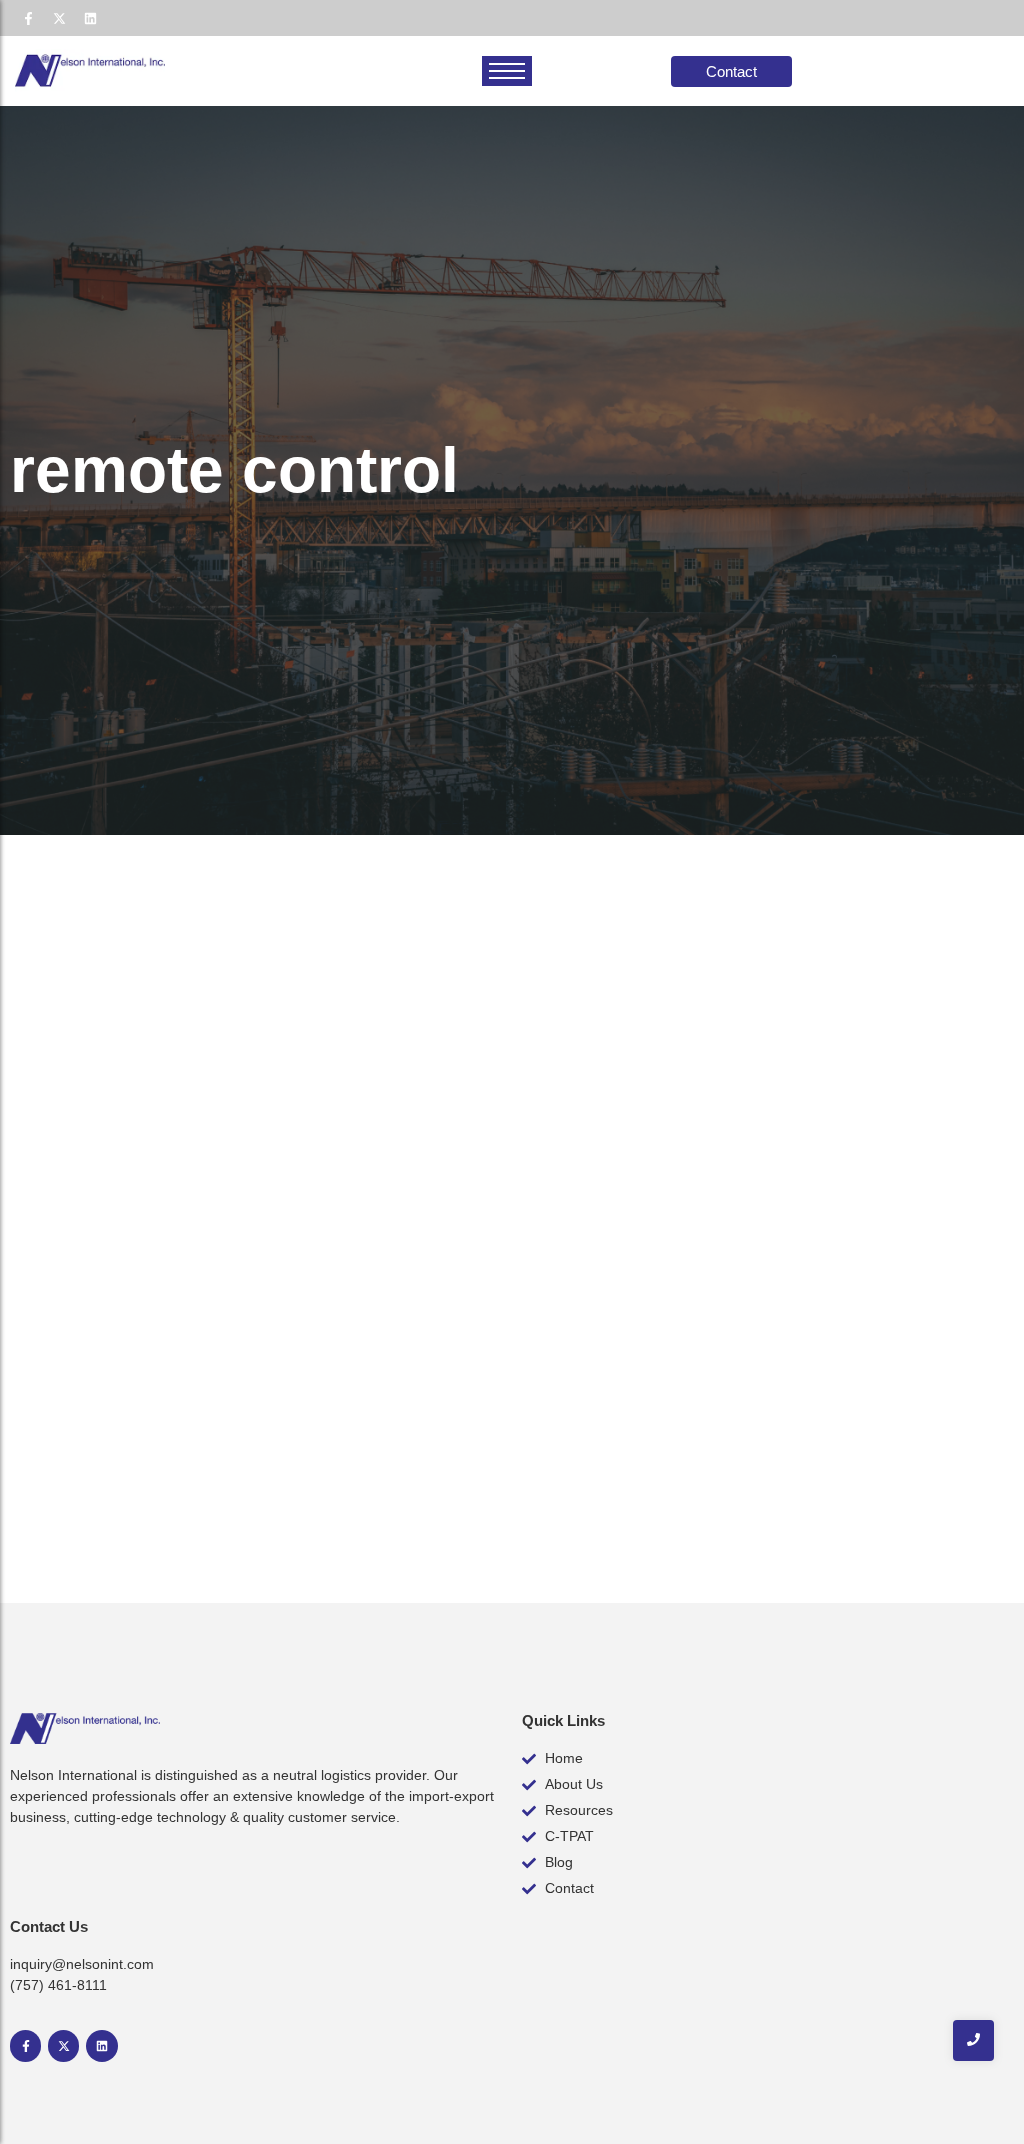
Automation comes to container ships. (255, 1430)
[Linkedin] (90, 18)
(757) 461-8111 (58, 1985)
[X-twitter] (59, 18)
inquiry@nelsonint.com (82, 1964)
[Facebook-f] (28, 18)
